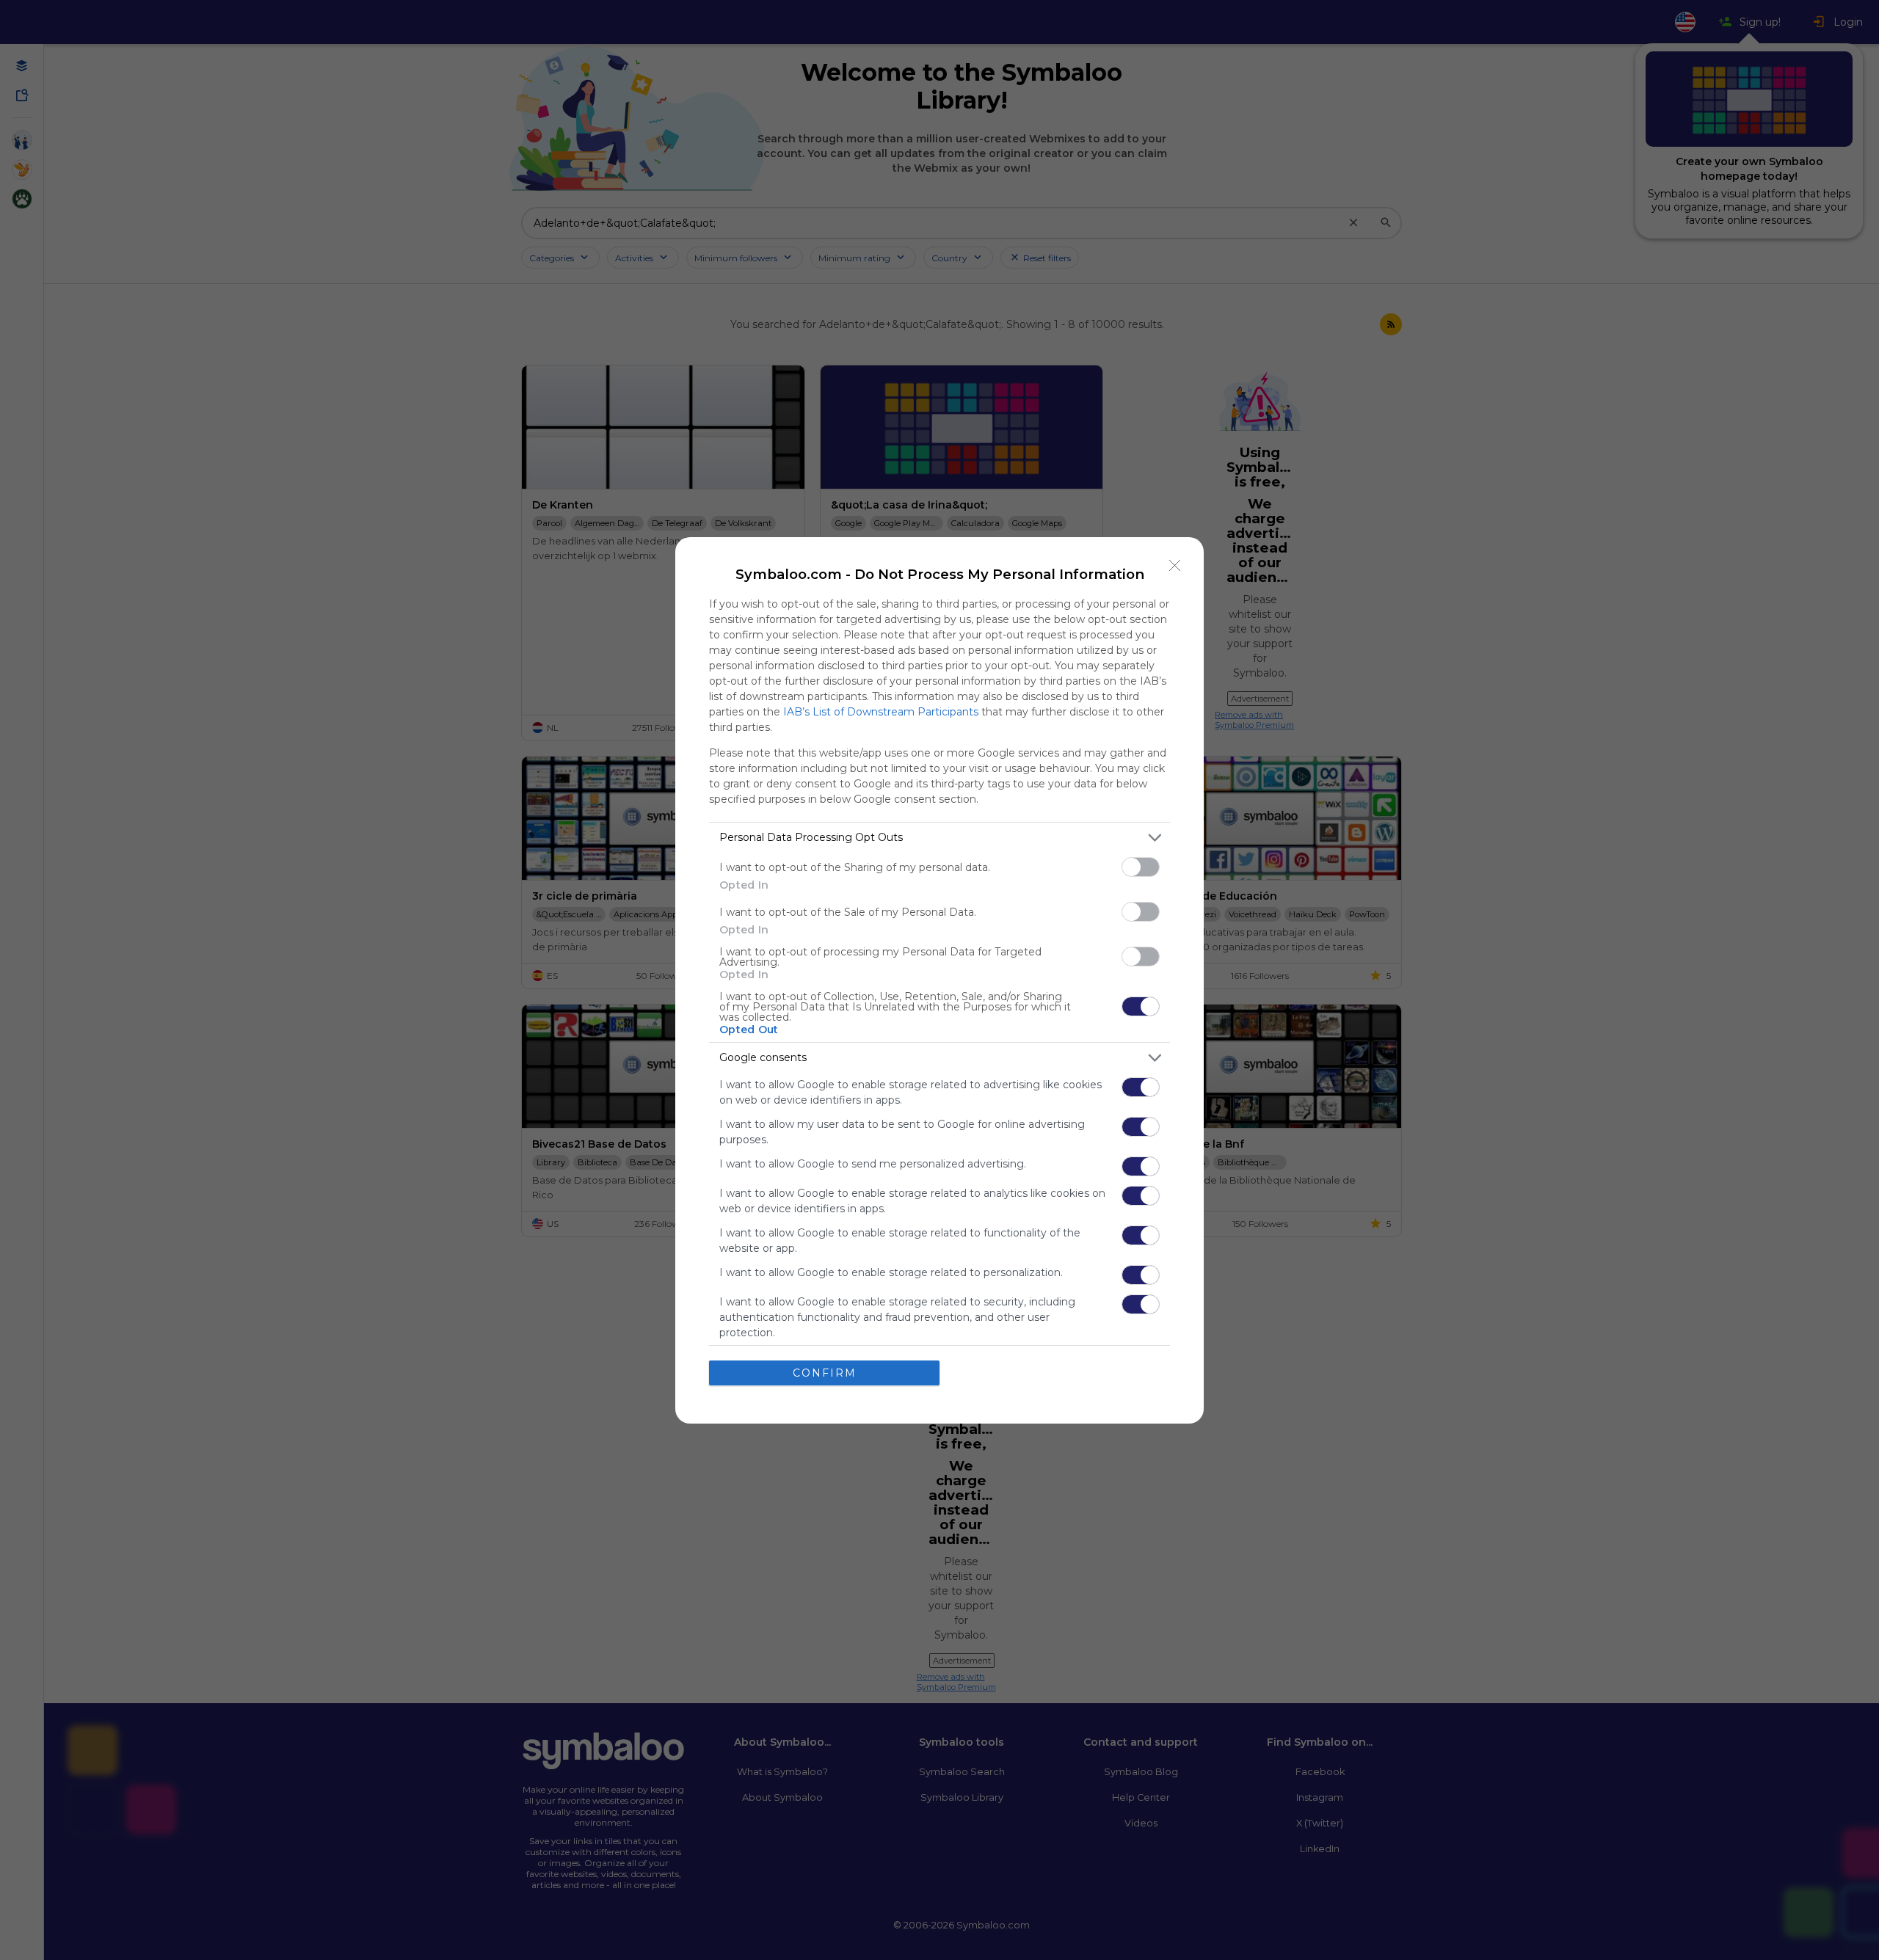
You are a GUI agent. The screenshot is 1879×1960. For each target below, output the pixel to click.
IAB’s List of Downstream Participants (881, 712)
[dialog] (939, 980)
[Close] (1175, 566)
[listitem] (939, 838)
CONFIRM (825, 1373)
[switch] (1141, 867)
